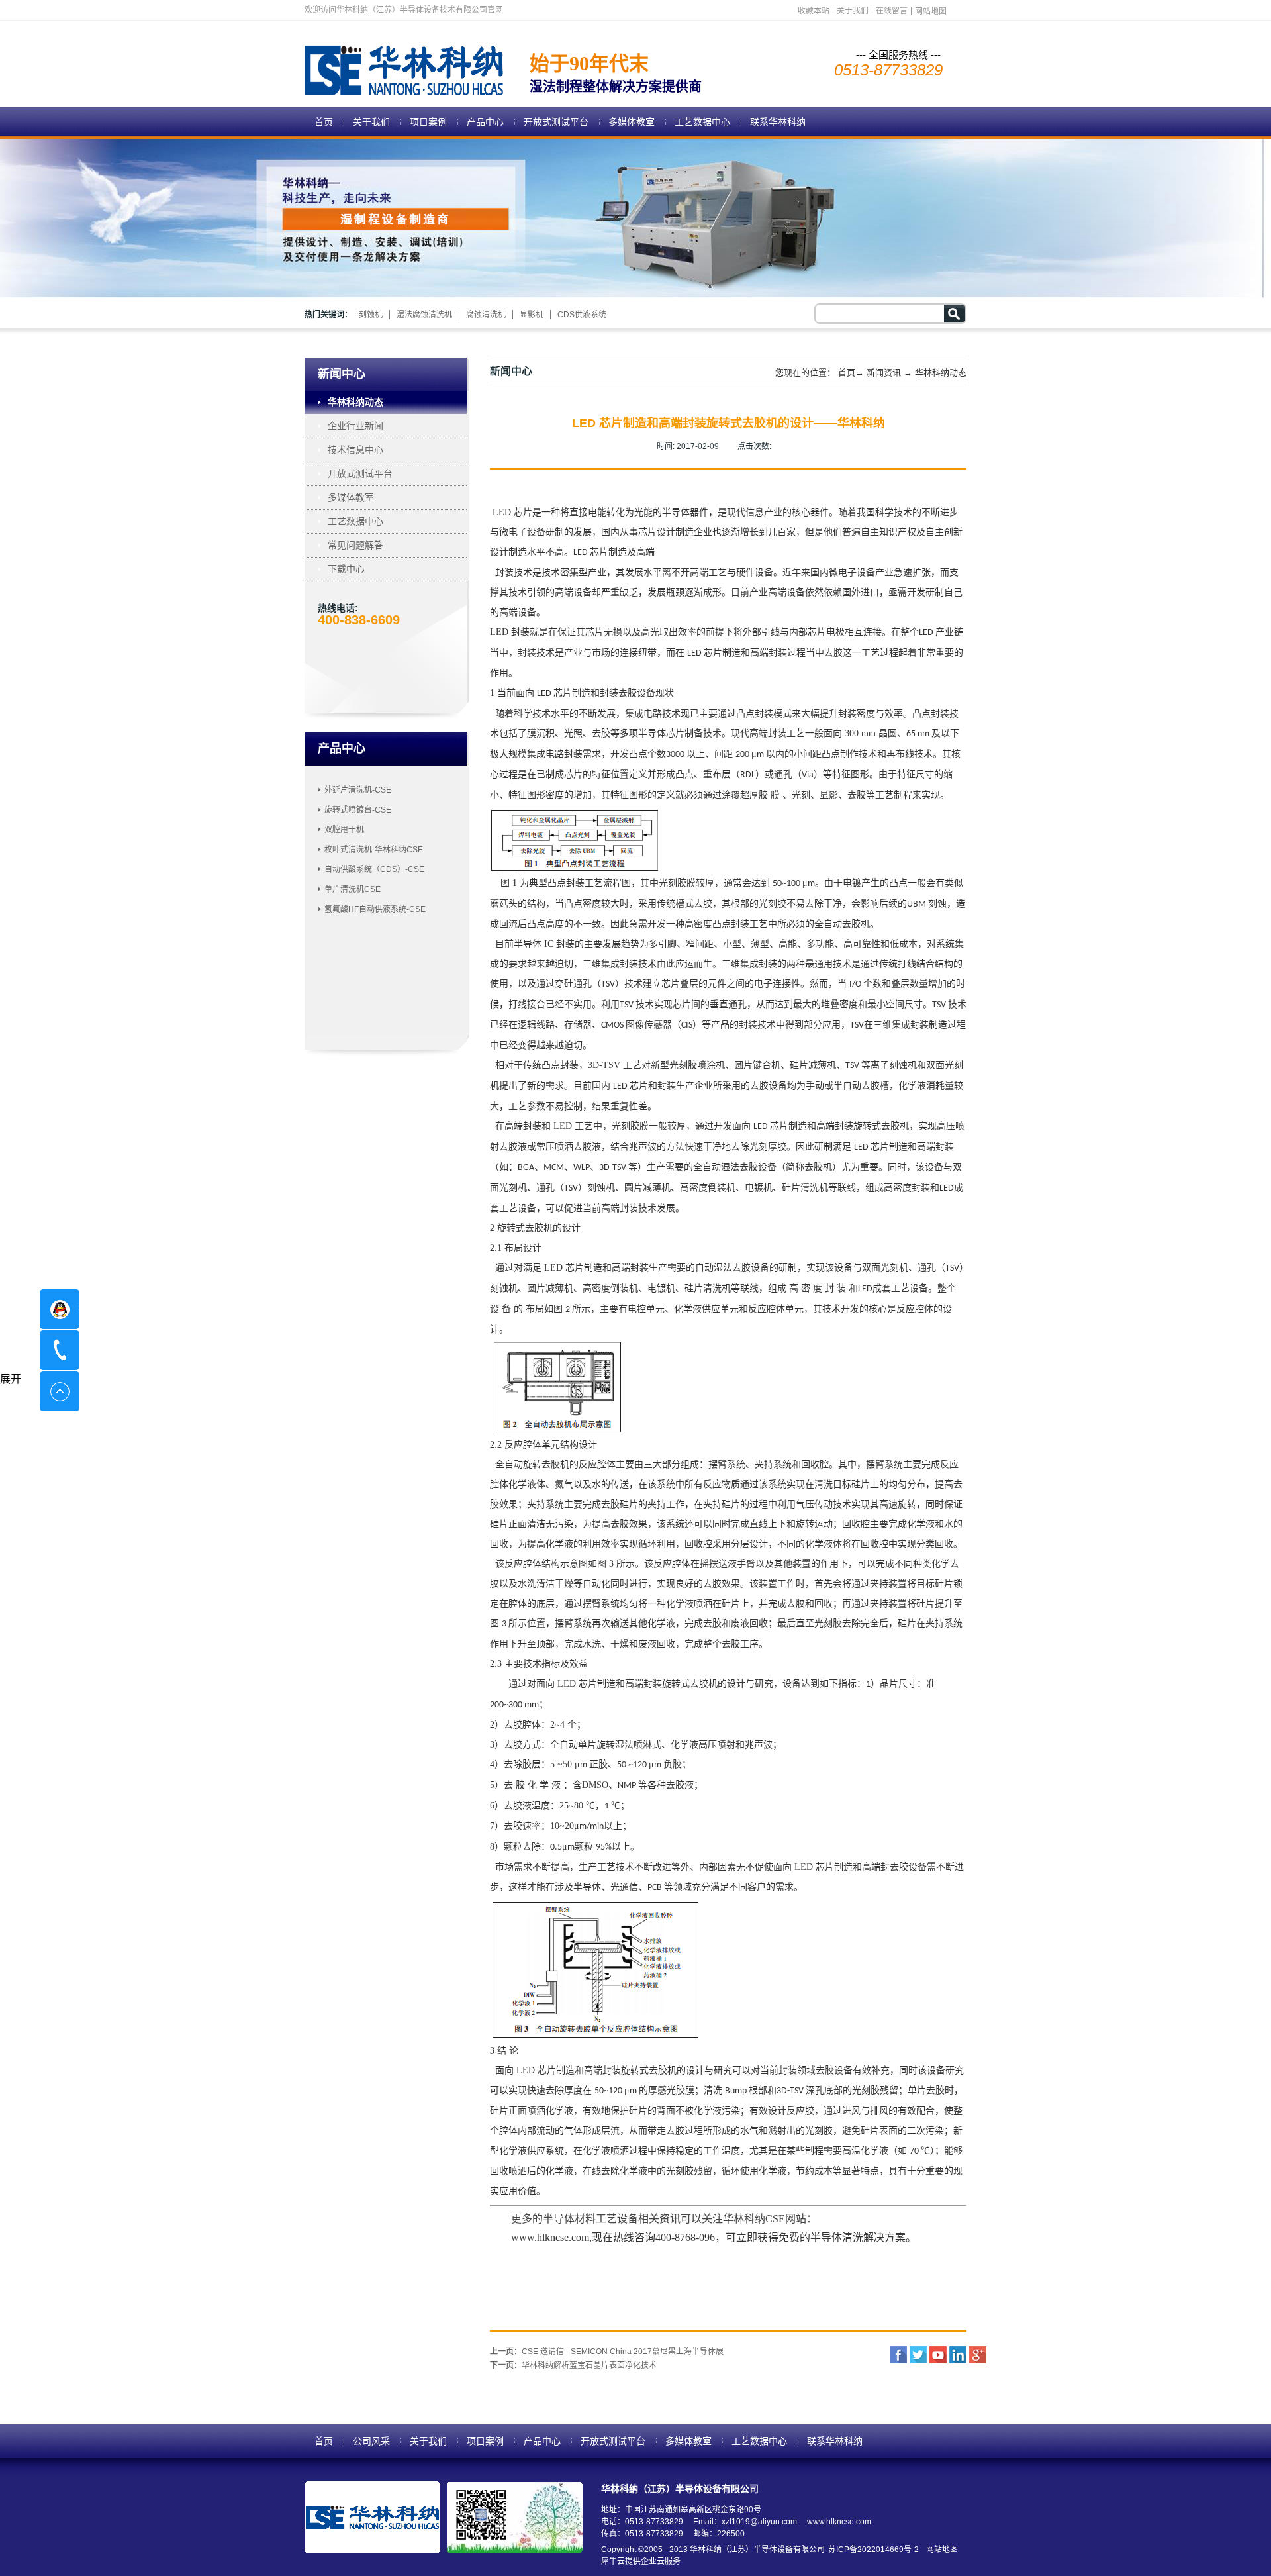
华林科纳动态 (941, 372)
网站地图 (940, 2550)
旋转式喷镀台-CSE (358, 810)
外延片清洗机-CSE (358, 790)
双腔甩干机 (344, 830)
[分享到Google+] (978, 2355)
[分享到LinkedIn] (958, 2355)
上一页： (607, 2352)
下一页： (573, 2365)
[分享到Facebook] (898, 2355)
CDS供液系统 (582, 315)
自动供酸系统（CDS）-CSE (374, 869)
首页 (324, 122)
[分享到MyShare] (938, 2355)
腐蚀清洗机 (486, 315)
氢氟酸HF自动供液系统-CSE (375, 909)
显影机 (532, 315)
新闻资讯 (884, 372)
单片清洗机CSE (353, 889)
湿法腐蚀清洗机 (424, 315)
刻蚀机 (371, 315)
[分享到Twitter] (918, 2355)
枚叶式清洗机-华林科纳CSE (374, 850)
